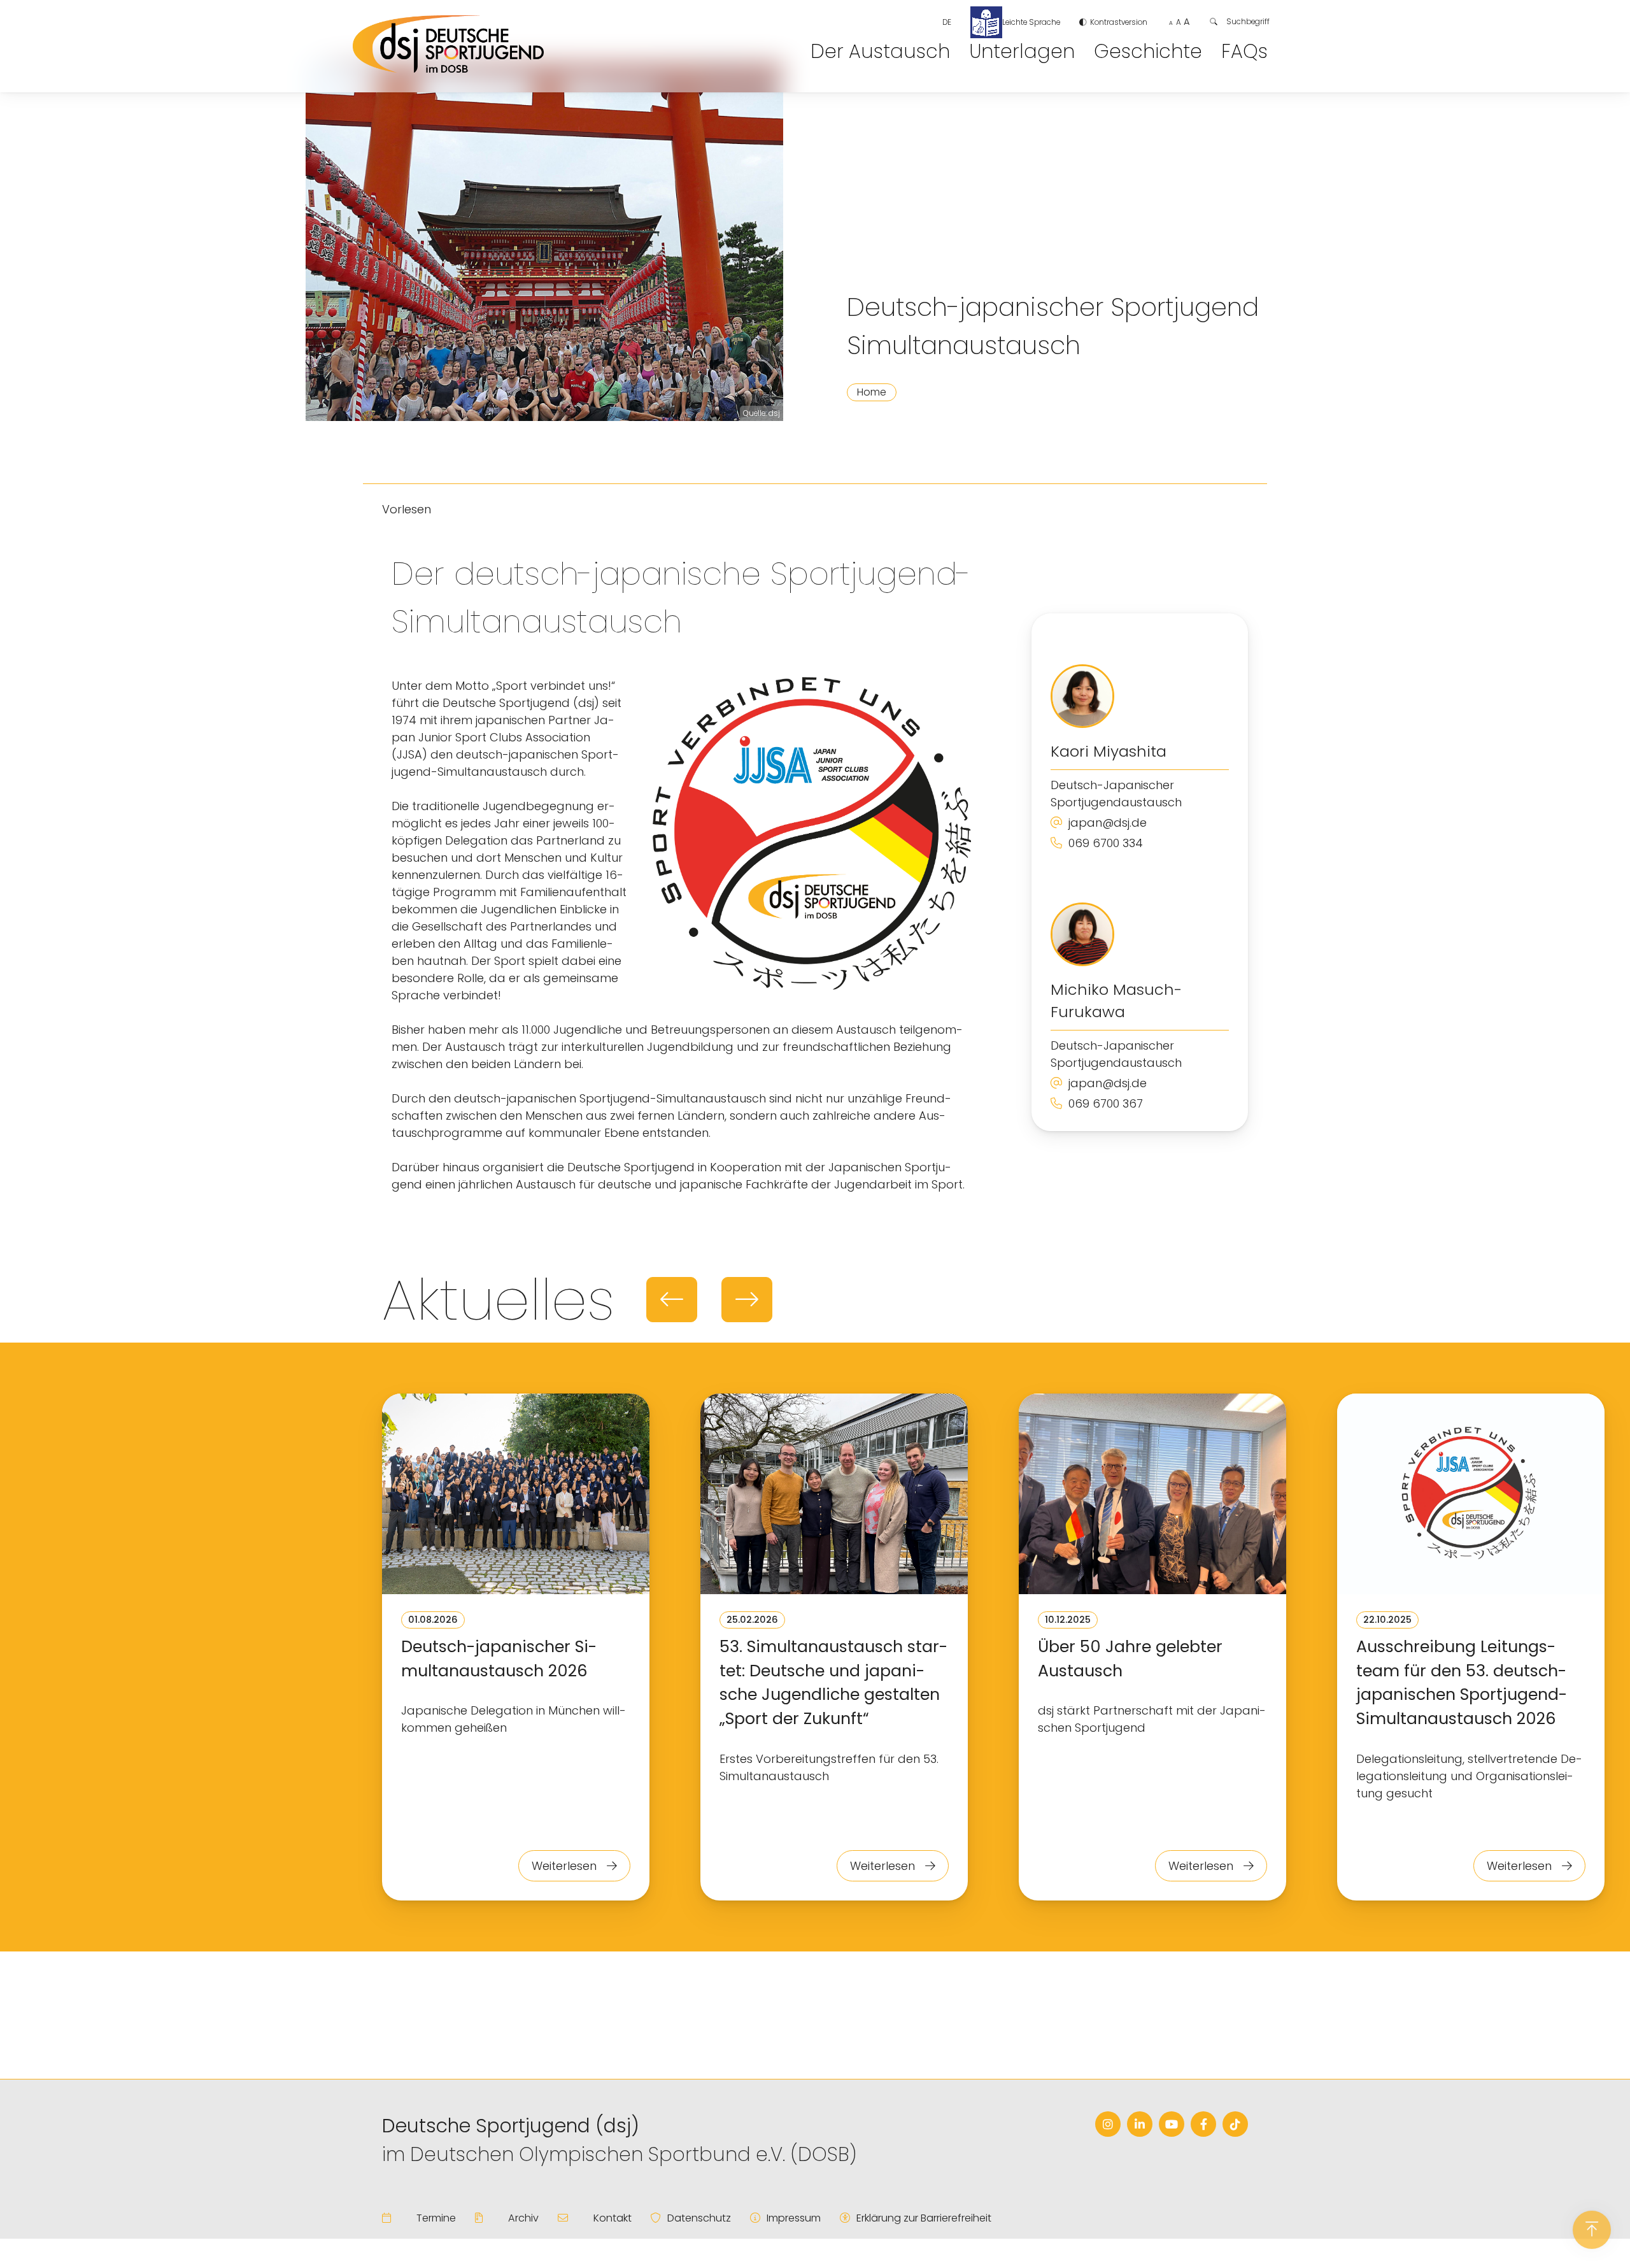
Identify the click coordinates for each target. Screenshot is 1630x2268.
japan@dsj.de (1108, 823)
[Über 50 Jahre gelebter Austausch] (1152, 1496)
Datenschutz (699, 2218)
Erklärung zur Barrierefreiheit (924, 2218)
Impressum (794, 2218)
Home (872, 392)
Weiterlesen (566, 1866)
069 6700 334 (1106, 843)
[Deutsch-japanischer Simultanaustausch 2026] (516, 1496)
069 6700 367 (1106, 1103)
